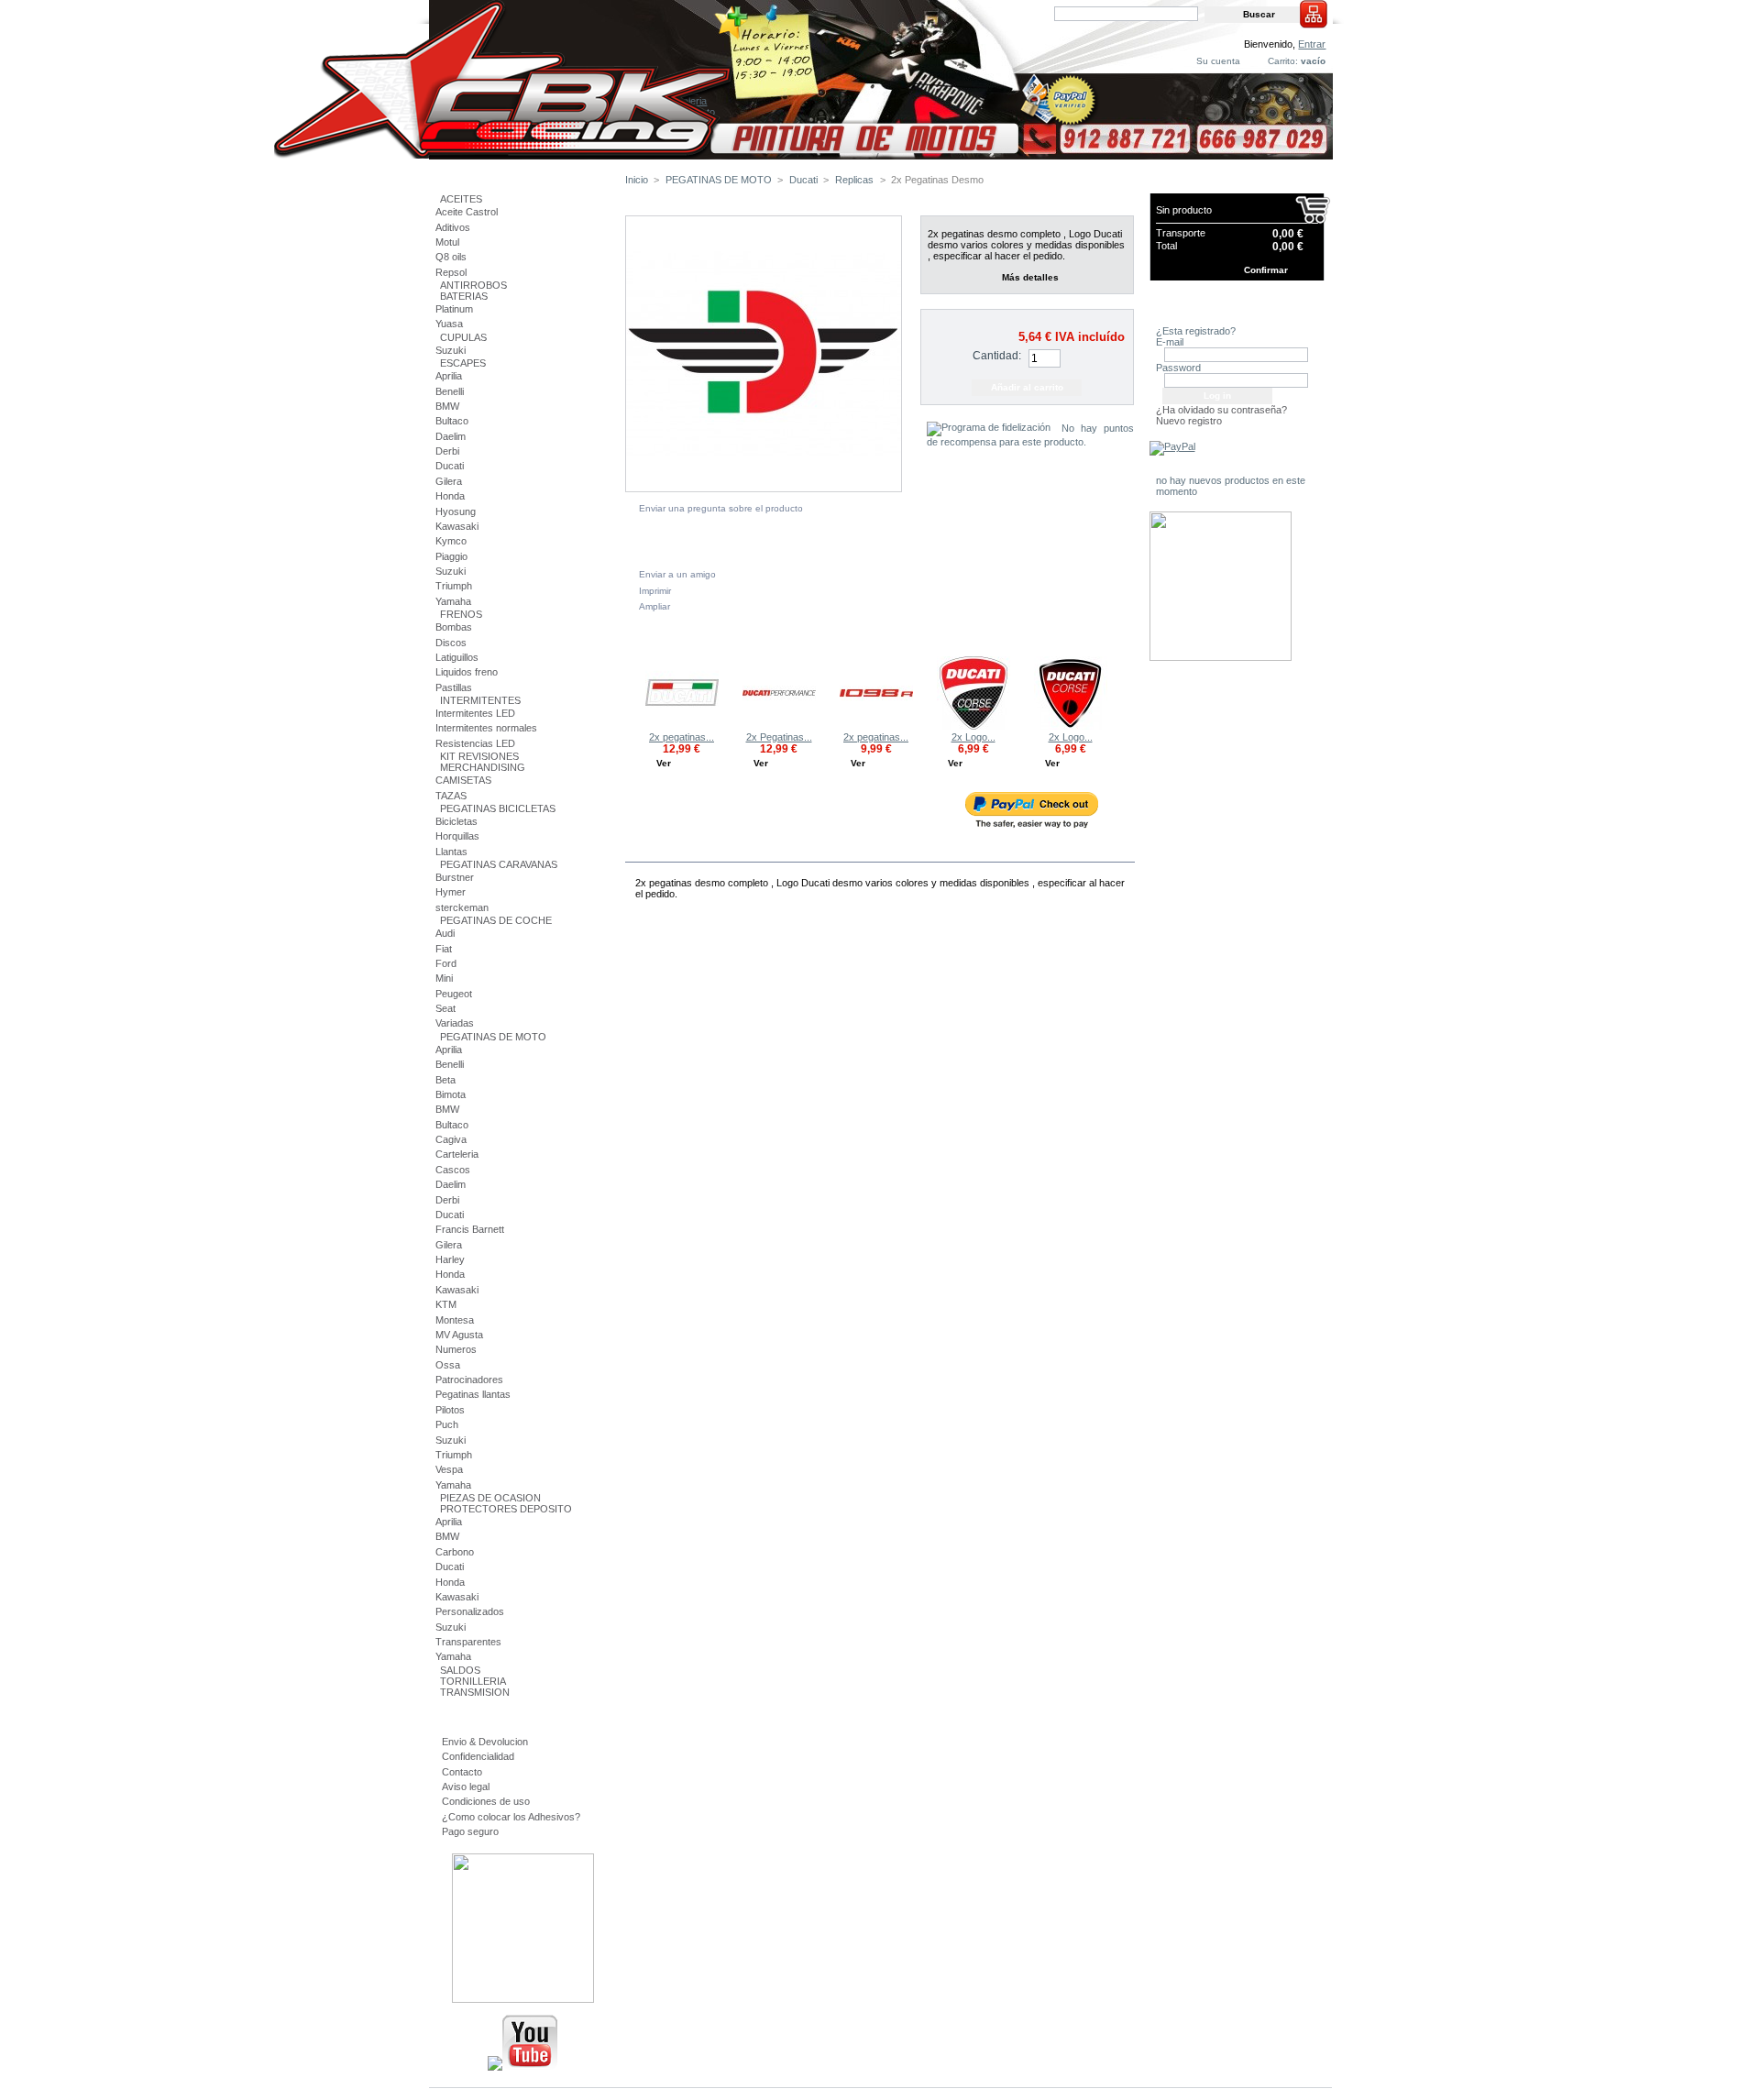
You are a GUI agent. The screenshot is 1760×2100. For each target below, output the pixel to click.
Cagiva (451, 1139)
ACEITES (461, 199)
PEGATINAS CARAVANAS (499, 864)
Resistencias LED (475, 743)
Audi (445, 933)
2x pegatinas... (682, 737)
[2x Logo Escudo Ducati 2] (973, 726)
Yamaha (453, 601)
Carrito (1182, 184)
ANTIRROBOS (473, 285)
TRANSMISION (475, 1692)
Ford (446, 963)
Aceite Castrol (467, 212)
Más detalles (1030, 277)
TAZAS (451, 796)
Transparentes (468, 1642)
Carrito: (1283, 61)
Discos (451, 643)
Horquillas (457, 836)
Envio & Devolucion (485, 1742)
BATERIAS (464, 296)
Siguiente (1126, 692)
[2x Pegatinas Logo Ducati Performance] (779, 726)
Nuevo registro (1189, 421)
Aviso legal (466, 1787)
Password (1178, 368)
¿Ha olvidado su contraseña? (1221, 410)
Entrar (1312, 44)
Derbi (447, 451)
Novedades (1193, 465)
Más (688, 851)
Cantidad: (997, 356)
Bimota (451, 1094)
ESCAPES (463, 363)
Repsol (451, 272)
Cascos (453, 1170)
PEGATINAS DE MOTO (493, 1037)
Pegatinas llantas (473, 1394)
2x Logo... (973, 737)
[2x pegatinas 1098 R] (876, 726)
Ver (664, 763)
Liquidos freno (467, 672)
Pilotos (450, 1410)
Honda (450, 496)
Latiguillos (457, 657)
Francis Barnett (470, 1229)
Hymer (451, 892)
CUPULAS (463, 337)
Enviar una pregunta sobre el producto (721, 508)
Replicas (854, 180)
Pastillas (454, 687)
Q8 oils (451, 257)
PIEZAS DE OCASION (490, 1498)
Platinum (454, 309)
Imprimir (655, 591)
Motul (447, 242)
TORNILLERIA (473, 1681)
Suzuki (451, 350)
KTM (446, 1304)
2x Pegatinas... (779, 737)
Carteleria (457, 1154)
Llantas (451, 852)
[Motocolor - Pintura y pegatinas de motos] (881, 153)
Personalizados (470, 1611)
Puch (447, 1424)
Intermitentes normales (486, 728)
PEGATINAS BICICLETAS (498, 808)
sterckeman (462, 907)
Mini (444, 978)
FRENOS (461, 614)
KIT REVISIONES (479, 756)
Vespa (449, 1469)
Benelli (450, 391)
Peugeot (454, 994)
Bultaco (452, 421)
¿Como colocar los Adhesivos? (511, 1817)
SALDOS (460, 1670)
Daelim (451, 436)
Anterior (629, 692)
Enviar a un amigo (677, 574)
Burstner (455, 877)
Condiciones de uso (486, 1801)
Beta (445, 1080)
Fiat (444, 949)
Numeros (456, 1349)
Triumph (454, 586)
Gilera (449, 481)
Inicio (637, 180)
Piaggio (451, 556)
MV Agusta (459, 1335)
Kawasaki (457, 526)
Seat (445, 1008)
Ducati (450, 466)
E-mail (1170, 342)
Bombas (454, 627)
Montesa (455, 1320)
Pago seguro (470, 1831)
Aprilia (449, 376)
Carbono (455, 1552)
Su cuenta (1218, 61)
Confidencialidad (478, 1756)
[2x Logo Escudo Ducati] (1071, 726)
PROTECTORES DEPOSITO (506, 1509)
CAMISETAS (463, 780)
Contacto (462, 1772)
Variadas (455, 1023)
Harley (450, 1259)
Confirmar (1266, 270)
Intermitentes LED (475, 713)
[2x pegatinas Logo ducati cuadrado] (682, 726)
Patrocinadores (469, 1380)
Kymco (451, 541)
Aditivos (453, 227)
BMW (447, 406)
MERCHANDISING (483, 767)
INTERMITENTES (480, 700)
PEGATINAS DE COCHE (496, 920)
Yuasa (449, 324)
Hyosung (456, 511)
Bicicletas (456, 821)
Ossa (448, 1365)
